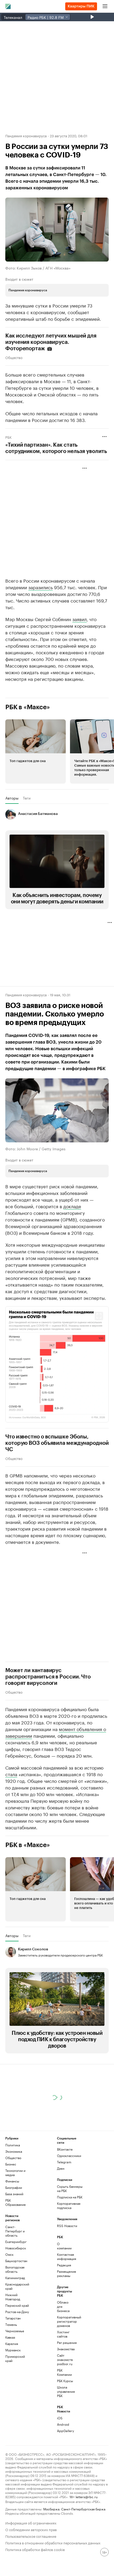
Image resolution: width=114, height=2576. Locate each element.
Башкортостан (16, 2261)
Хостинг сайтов (63, 2334)
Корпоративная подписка (69, 2205)
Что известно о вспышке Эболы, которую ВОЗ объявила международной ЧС (57, 1443)
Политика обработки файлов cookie (35, 2549)
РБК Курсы (65, 2381)
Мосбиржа (51, 2509)
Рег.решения (66, 2342)
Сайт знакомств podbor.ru (65, 2359)
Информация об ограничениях (31, 2522)
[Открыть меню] (105, 6)
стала (11, 1774)
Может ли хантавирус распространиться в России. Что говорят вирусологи (48, 1677)
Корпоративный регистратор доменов (66, 2321)
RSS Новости (67, 2226)
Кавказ (10, 2337)
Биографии (14, 2187)
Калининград (15, 2278)
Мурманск (13, 2350)
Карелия (12, 2344)
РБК (8, 437)
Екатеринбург (16, 2242)
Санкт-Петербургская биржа (83, 2509)
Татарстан (13, 2318)
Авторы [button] (12, 798)
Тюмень (11, 2324)
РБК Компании (64, 2372)
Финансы (12, 2181)
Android (63, 2424)
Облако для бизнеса (63, 2306)
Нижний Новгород (13, 2297)
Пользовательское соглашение (31, 2536)
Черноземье (15, 2331)
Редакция (64, 2265)
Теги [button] (27, 798)
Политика (13, 2145)
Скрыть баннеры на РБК (70, 2188)
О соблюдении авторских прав (31, 2529)
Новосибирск (16, 2248)
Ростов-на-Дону (17, 2312)
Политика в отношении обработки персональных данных (53, 2542)
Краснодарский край (17, 2286)
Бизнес (11, 2164)
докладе (72, 1206)
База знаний (14, 2194)
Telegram (64, 2162)
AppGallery (65, 2431)
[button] (36, 751)
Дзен (61, 2168)
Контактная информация (66, 2256)
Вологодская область (15, 2269)
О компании (64, 2246)
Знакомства (66, 2349)
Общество (14, 357)
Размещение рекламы (66, 2273)
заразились (41, 587)
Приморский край (15, 2358)
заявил (80, 619)
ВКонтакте (65, 2149)
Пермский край (17, 2305)
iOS (60, 2418)
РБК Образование (16, 2202)
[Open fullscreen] (99, 1316)
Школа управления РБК (66, 2391)
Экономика (14, 2151)
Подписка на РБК (70, 2197)
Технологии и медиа (15, 2173)
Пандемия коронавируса (26, 135)
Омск (9, 2254)
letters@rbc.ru (87, 2496)
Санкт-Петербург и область (15, 2231)
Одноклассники (69, 2156)
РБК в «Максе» (28, 707)
